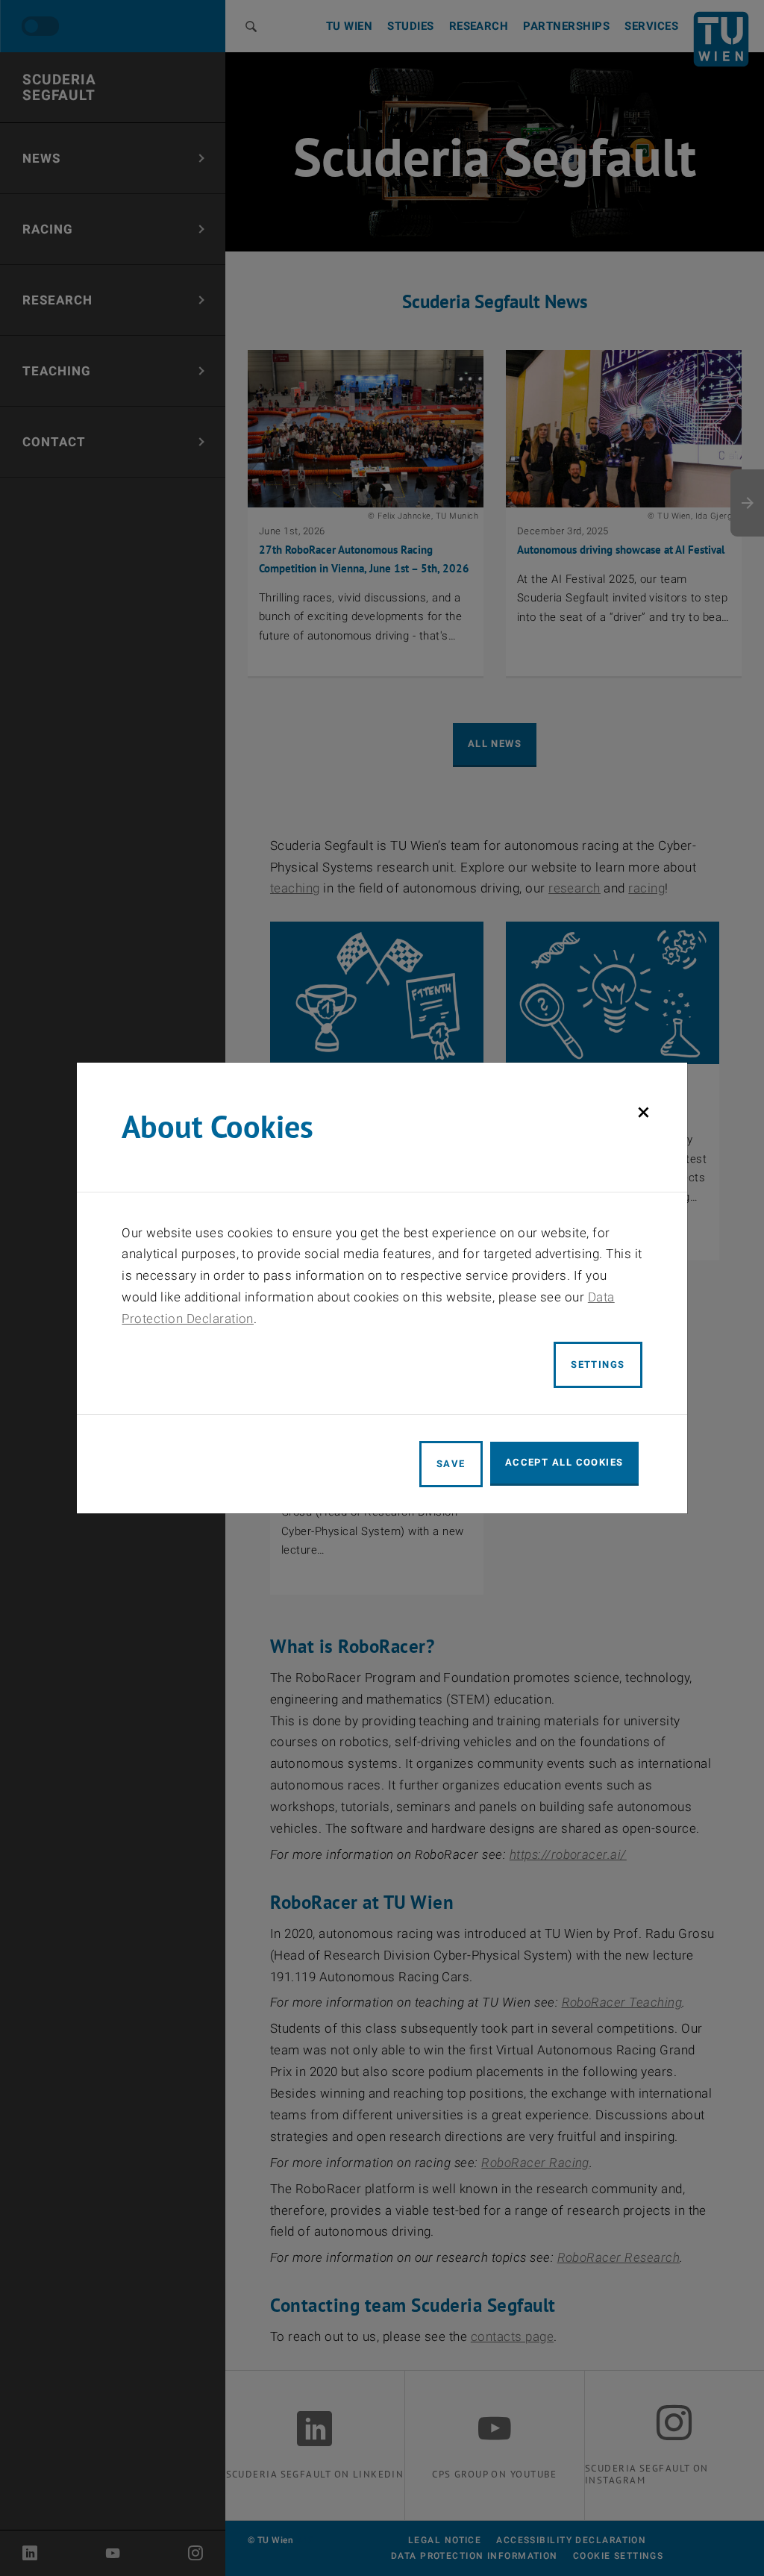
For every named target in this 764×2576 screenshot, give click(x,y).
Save (451, 1464)
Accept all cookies (564, 1462)
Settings (598, 1364)
